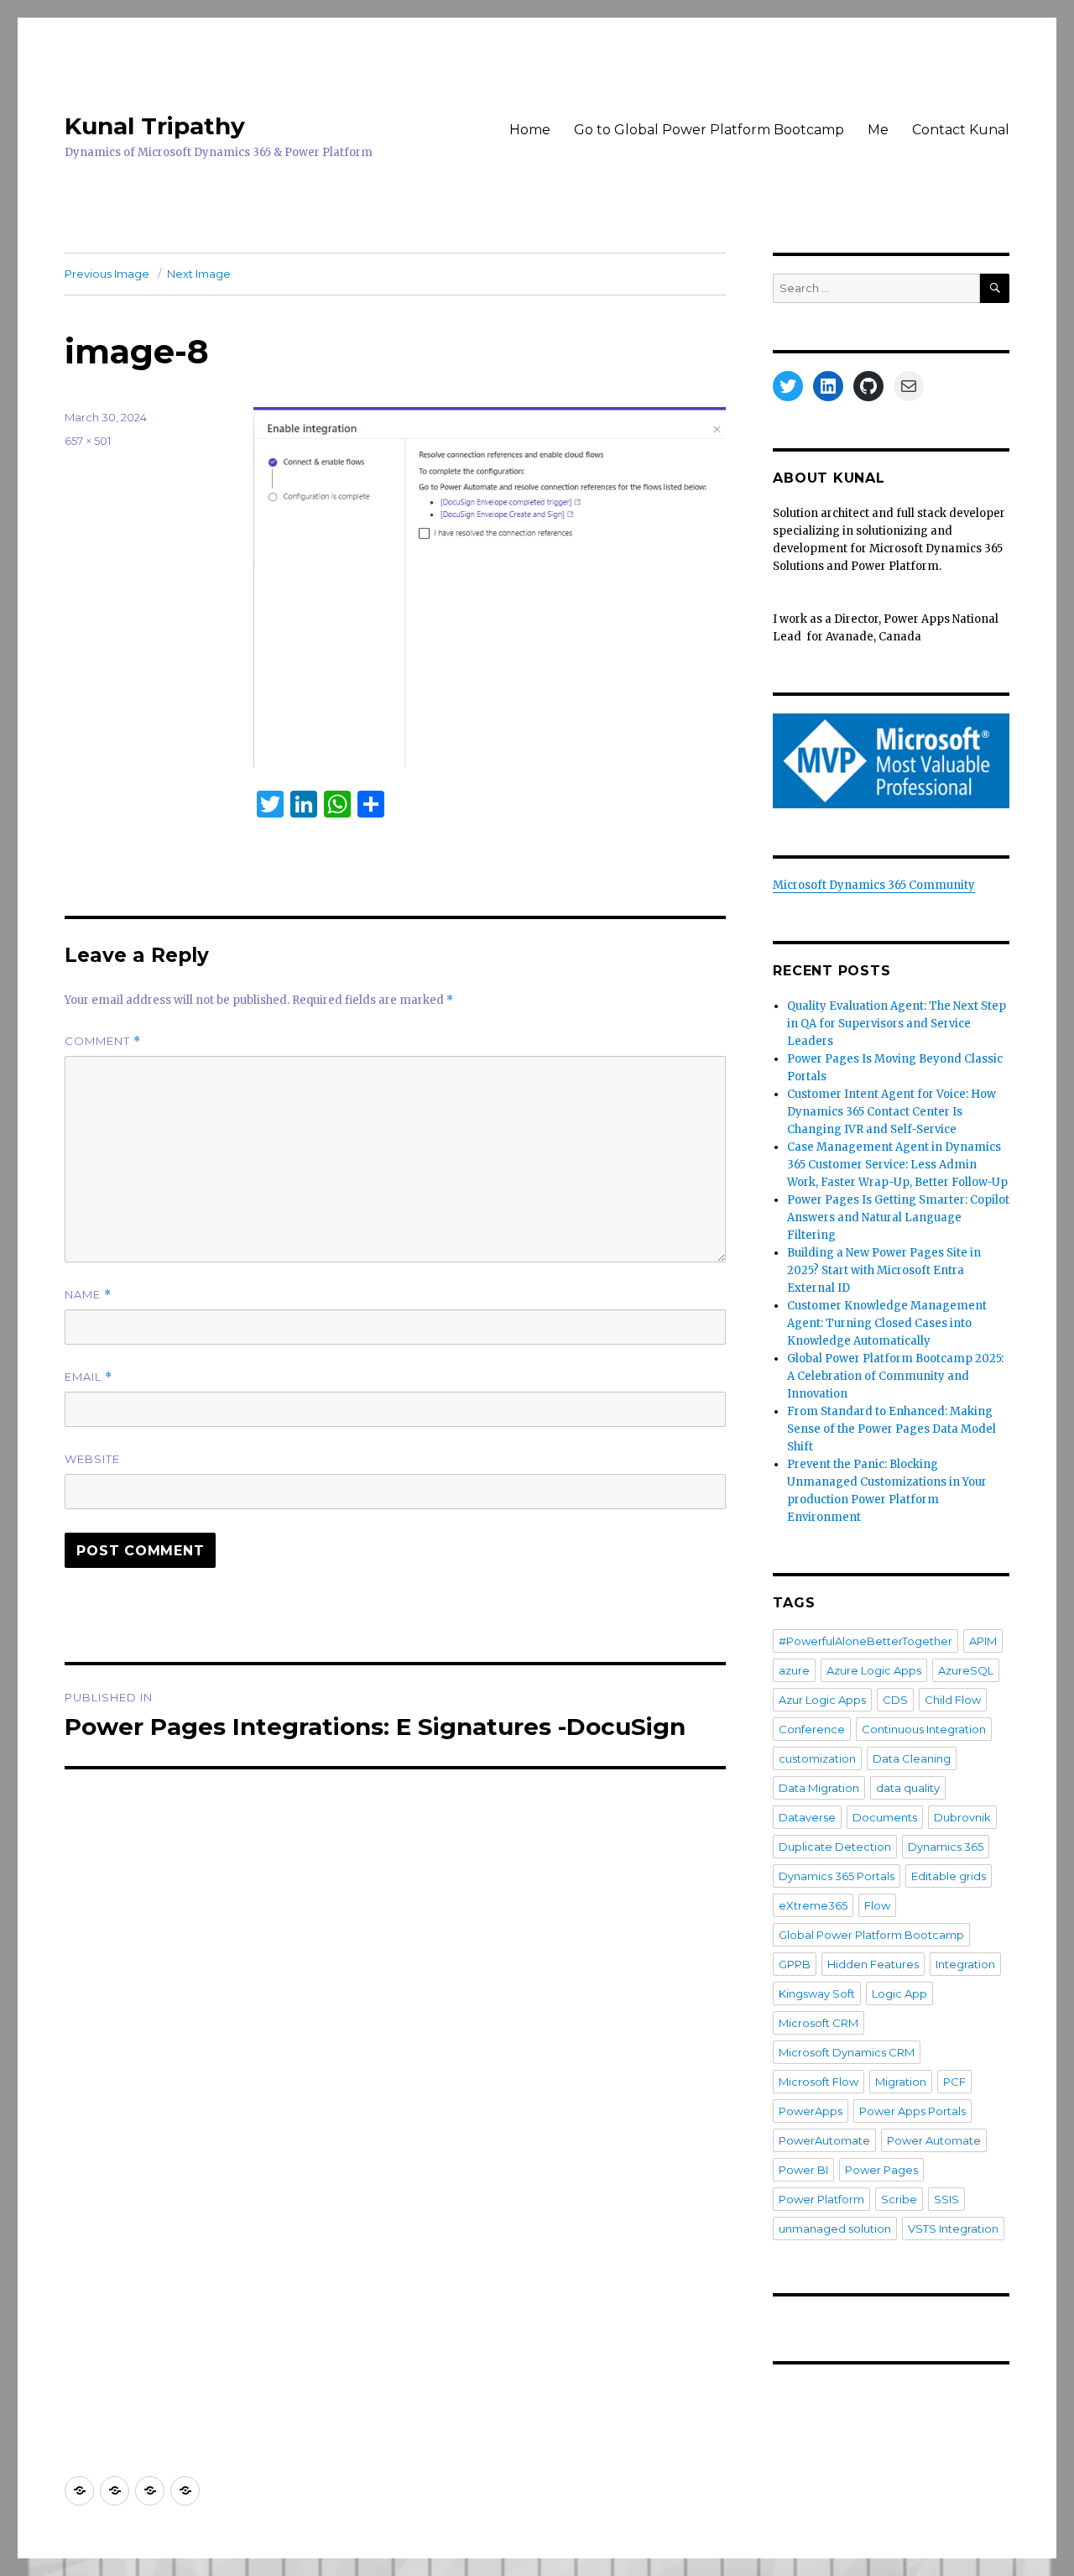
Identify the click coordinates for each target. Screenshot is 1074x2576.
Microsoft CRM (819, 2023)
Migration (901, 2082)
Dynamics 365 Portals (837, 1876)
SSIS (946, 2199)
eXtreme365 (813, 1905)
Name (88, 1295)
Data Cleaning (912, 1758)
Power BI (803, 2170)
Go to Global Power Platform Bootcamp (709, 130)
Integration (965, 1964)
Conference (812, 1729)
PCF (954, 2082)
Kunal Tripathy (155, 126)
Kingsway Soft (817, 1993)
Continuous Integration (924, 1729)
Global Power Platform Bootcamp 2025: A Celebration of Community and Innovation (895, 1376)
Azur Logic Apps (822, 1700)
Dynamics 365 (946, 1847)
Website (92, 1459)
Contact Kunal (961, 130)
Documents (885, 1817)
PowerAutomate (824, 2140)
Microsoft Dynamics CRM (847, 2052)
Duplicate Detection (835, 1847)
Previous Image (107, 274)
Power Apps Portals (912, 2111)
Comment (103, 1041)
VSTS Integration (953, 2229)
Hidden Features (873, 1964)
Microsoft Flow (819, 2082)
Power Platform (821, 2199)
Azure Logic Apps (874, 1670)
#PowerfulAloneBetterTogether (865, 1641)
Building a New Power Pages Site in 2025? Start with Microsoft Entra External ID (884, 1270)
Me (878, 130)
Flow (877, 1905)
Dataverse (807, 1817)
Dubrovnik (962, 1817)
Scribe (899, 2199)
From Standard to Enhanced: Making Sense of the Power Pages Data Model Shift (892, 1429)
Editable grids (949, 1876)
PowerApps (811, 2111)
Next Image (199, 274)
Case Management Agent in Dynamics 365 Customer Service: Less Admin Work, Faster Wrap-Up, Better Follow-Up (897, 1165)
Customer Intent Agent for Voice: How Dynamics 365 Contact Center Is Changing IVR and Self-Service (892, 1112)
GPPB (795, 1964)
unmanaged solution (835, 2229)
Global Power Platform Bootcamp (871, 1935)
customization (817, 1758)
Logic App (899, 1993)
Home (530, 130)
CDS (895, 1700)
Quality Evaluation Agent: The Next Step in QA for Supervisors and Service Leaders (897, 1024)
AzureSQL (966, 1670)
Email (89, 1377)
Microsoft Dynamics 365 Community (874, 885)
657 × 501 (88, 441)
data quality (908, 1788)
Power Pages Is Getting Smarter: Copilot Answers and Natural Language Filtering (898, 1217)
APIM (983, 1641)
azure (794, 1670)
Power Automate (934, 2140)
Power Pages (881, 2170)
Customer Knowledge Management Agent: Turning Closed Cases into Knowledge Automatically (887, 1323)
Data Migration (819, 1788)
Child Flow (953, 1700)
